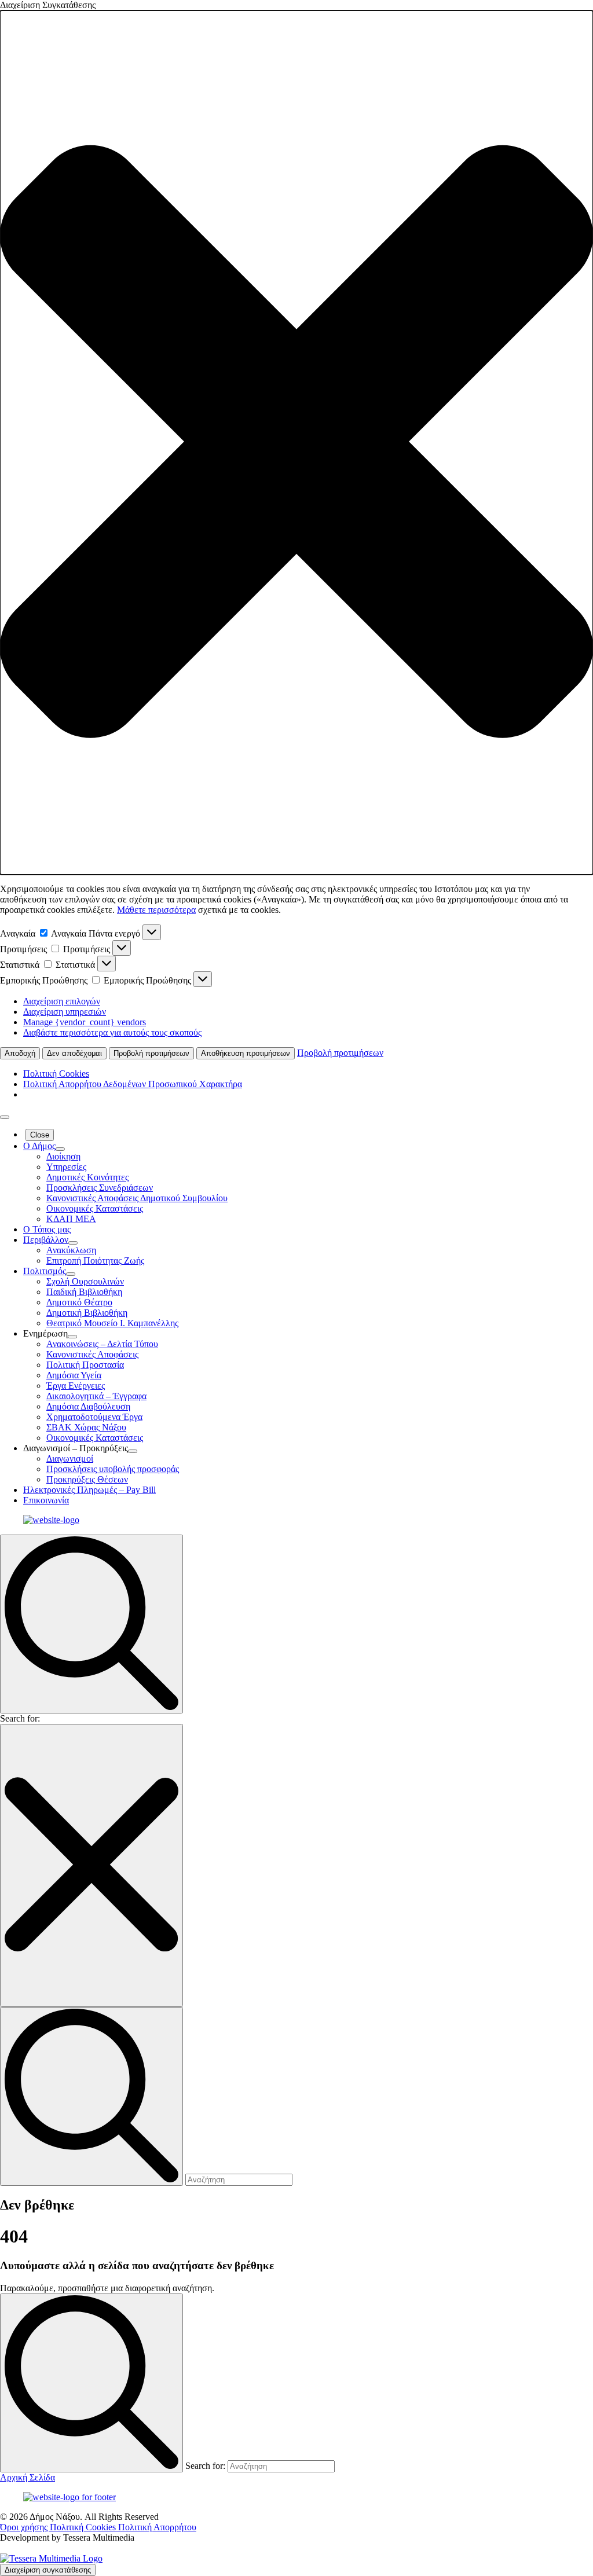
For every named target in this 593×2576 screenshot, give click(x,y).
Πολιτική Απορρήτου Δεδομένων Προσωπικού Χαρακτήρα (133, 1084)
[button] (296, 443)
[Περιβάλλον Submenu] (73, 1243)
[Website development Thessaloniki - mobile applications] (51, 2558)
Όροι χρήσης (25, 2527)
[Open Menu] (5, 1117)
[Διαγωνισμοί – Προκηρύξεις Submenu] (133, 1451)
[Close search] (91, 1865)
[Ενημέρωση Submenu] (72, 1337)
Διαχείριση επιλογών (62, 1001)
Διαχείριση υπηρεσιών (65, 1012)
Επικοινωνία (46, 1500)
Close (40, 1135)
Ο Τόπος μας (47, 1229)
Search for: (20, 1718)
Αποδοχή (20, 1053)
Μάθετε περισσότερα (156, 910)
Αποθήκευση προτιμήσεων (246, 1053)
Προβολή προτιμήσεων (151, 1053)
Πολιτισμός (45, 1271)
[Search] (91, 2383)
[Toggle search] (91, 1624)
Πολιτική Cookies (56, 1074)
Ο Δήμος (39, 1146)
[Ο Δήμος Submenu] (60, 1149)
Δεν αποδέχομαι (74, 1053)
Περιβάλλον (46, 1240)
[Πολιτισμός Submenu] (71, 1274)
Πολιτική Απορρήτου (157, 2527)
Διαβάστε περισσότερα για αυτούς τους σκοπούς (112, 1032)
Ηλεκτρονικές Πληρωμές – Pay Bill (89, 1490)
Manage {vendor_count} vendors (85, 1022)
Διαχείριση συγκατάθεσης (48, 2570)
